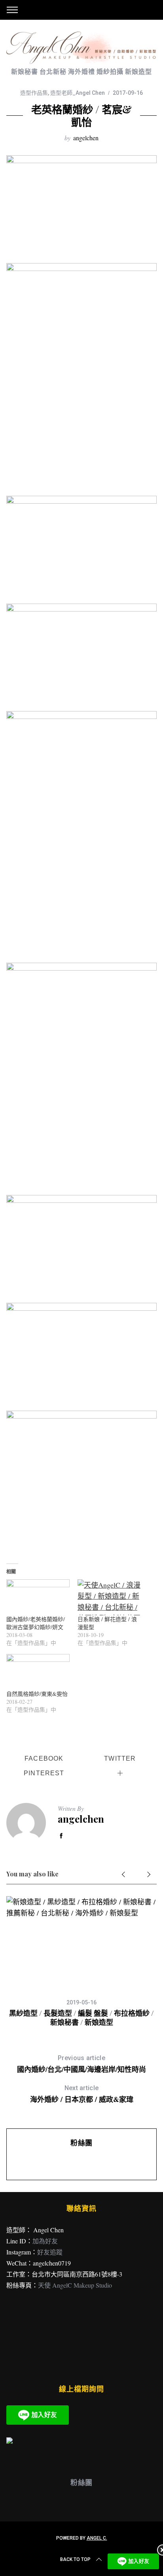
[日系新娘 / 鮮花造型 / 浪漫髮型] (109, 1597)
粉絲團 (82, 2143)
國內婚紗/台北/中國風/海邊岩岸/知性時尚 (81, 2064)
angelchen (86, 138)
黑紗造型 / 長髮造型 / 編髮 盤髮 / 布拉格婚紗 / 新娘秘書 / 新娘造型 (81, 2018)
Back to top (75, 2559)
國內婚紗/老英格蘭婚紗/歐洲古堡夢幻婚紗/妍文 (36, 1623)
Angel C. (97, 2538)
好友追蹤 (50, 2252)
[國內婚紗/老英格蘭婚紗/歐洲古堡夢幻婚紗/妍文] (38, 1597)
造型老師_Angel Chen (78, 93)
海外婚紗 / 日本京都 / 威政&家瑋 (82, 2094)
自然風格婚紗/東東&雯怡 (37, 1694)
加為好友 (45, 2241)
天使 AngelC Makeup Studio (75, 2285)
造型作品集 (34, 93)
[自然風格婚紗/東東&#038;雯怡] (38, 1672)
